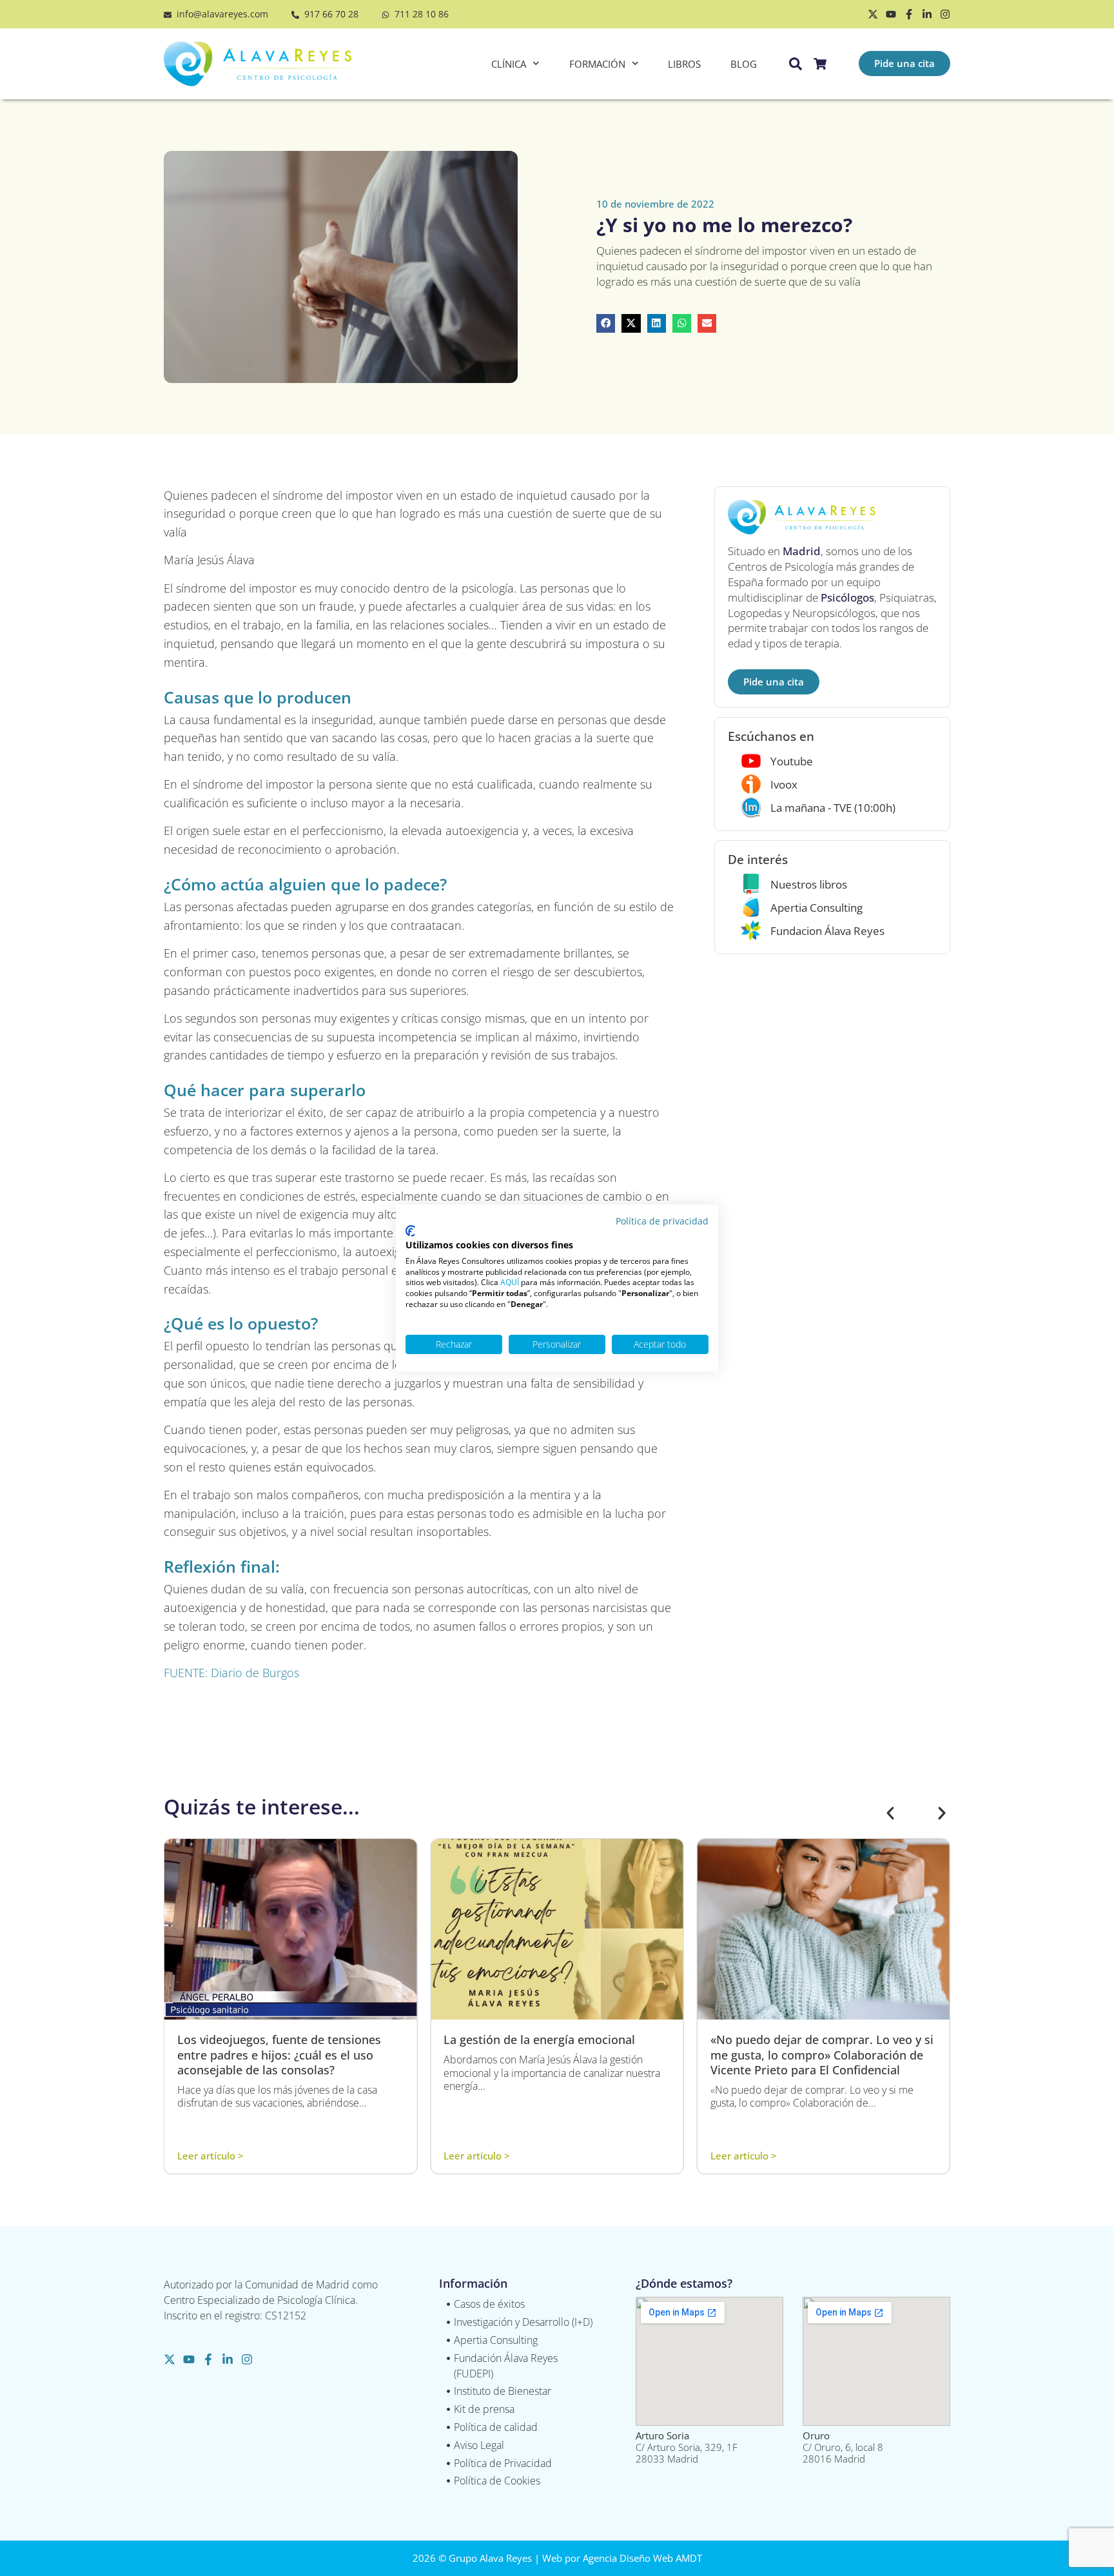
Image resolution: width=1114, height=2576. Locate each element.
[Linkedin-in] (927, 14)
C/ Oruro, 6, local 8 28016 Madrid (843, 2447)
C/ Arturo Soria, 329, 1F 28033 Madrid (687, 2447)
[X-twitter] (873, 14)
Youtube (792, 761)
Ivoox (784, 784)
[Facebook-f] (909, 14)
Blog (744, 64)
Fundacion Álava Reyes (827, 931)
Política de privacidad (662, 1221)
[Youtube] (891, 14)
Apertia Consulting (816, 908)
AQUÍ (510, 1282)
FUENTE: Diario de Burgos (231, 1673)
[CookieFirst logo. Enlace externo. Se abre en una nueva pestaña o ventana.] (410, 1231)
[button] (606, 323)
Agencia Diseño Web (628, 2558)
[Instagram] (945, 14)
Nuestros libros (809, 884)
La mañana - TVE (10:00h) (833, 808)
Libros (684, 64)
